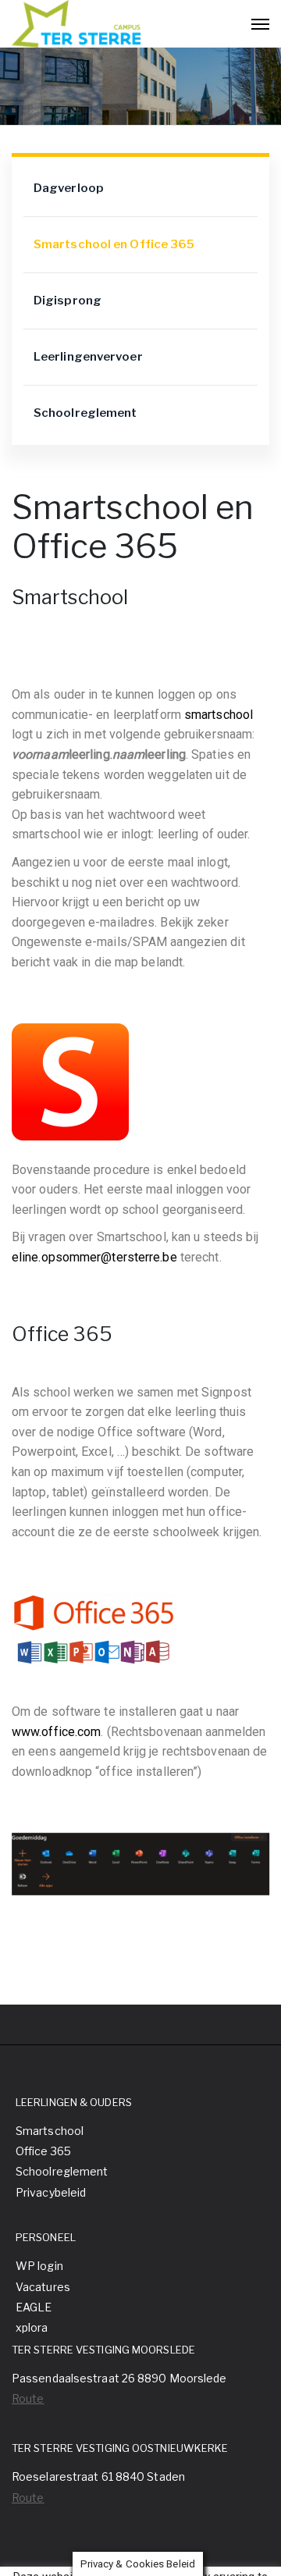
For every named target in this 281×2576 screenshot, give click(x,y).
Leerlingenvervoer (88, 357)
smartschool (219, 715)
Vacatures (43, 2287)
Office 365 (43, 2151)
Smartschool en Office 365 (114, 244)
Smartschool (50, 2131)
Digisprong (68, 301)
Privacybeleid (51, 2192)
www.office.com (56, 1732)
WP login (39, 2266)
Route (28, 2398)
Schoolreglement (85, 413)
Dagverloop (69, 188)
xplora (32, 2327)
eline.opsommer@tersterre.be (94, 1257)
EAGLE (34, 2307)
